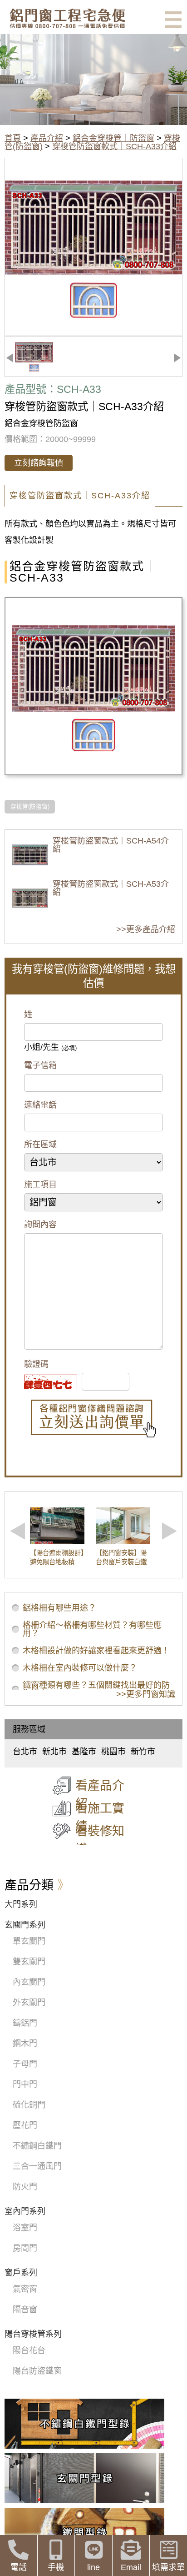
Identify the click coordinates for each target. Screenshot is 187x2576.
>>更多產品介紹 (146, 929)
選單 (173, 20)
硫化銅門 (29, 2105)
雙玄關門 (29, 1962)
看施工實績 (100, 1818)
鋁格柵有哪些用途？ (59, 1608)
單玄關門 (29, 1941)
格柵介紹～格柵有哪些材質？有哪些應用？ (92, 1629)
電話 (19, 2567)
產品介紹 (47, 138)
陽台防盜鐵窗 (37, 2371)
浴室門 (25, 2228)
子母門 (25, 2064)
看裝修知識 (100, 1840)
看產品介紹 (100, 1795)
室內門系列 (25, 2211)
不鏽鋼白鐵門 (37, 2146)
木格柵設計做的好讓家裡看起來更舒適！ (96, 1651)
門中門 (25, 2084)
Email (131, 2567)
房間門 (25, 2248)
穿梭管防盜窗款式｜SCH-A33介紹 (114, 146)
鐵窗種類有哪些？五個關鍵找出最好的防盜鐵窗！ (96, 1689)
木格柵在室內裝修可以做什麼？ (80, 1668)
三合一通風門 (37, 2166)
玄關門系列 (25, 1925)
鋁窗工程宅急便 (67, 18)
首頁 (13, 138)
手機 (56, 2567)
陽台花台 (29, 2350)
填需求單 (168, 2567)
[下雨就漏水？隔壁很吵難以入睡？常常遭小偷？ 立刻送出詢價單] (93, 1419)
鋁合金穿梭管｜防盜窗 (113, 138)
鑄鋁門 (25, 2023)
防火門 (25, 2187)
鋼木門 (25, 2044)
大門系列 (21, 1904)
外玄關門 (29, 2003)
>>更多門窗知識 (146, 1694)
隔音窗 (25, 2310)
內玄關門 (29, 1982)
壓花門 (25, 2125)
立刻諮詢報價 (39, 463)
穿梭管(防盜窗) (30, 807)
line (93, 2567)
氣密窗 (25, 2289)
